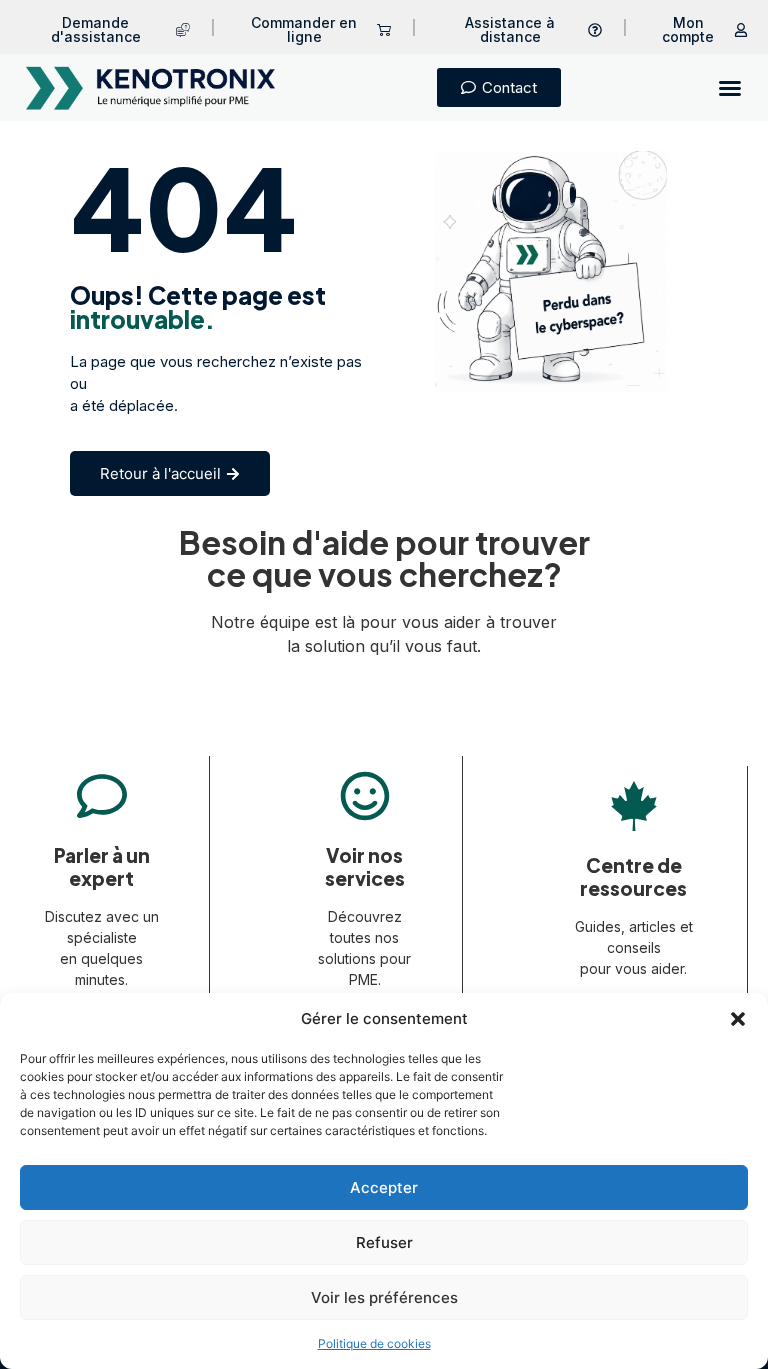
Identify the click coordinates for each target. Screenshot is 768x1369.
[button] (738, 1019)
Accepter (384, 1187)
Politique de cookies (374, 1343)
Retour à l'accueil (160, 473)
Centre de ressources (633, 876)
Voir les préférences (384, 1297)
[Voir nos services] (365, 796)
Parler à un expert (102, 866)
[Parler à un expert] (102, 796)
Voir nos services (365, 866)
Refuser (384, 1242)
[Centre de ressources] (634, 806)
